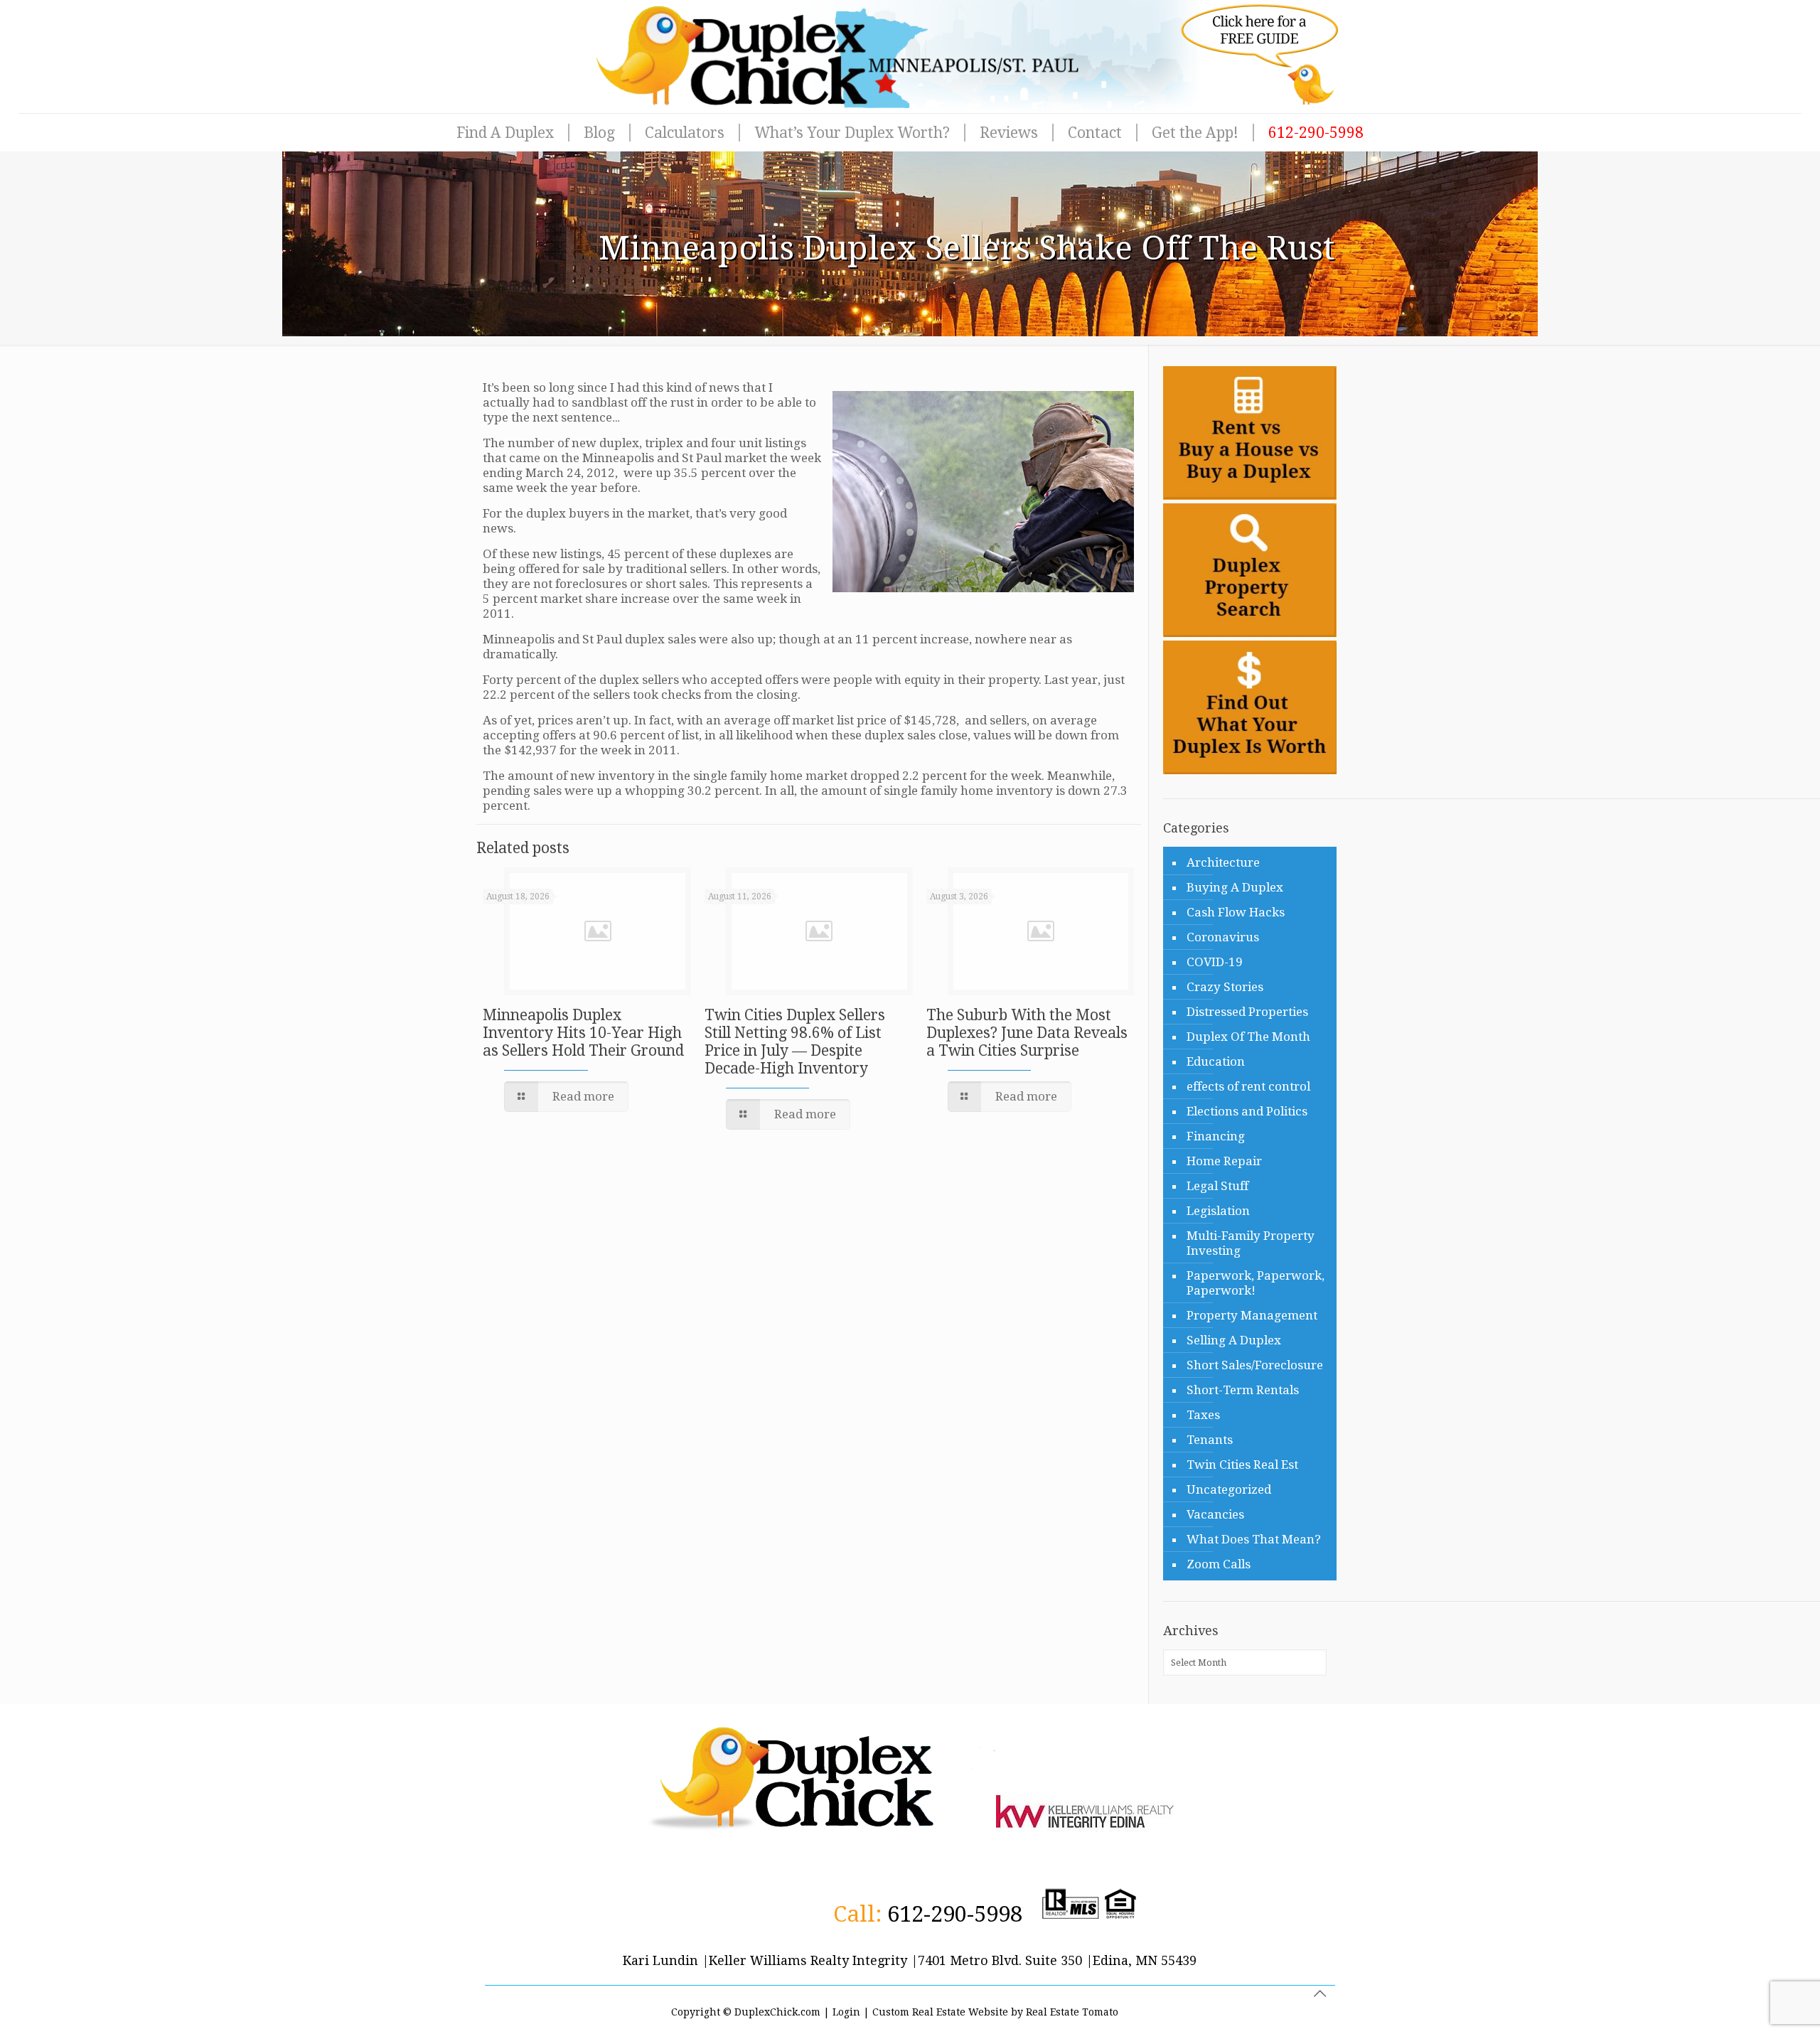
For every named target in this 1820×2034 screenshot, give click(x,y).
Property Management (1252, 1315)
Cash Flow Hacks (1236, 912)
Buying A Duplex (1235, 887)
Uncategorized (1229, 1489)
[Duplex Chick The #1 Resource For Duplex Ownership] (910, 57)
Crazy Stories (1225, 987)
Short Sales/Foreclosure (1255, 1365)
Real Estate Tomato (1072, 2012)
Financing (1216, 1136)
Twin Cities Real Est (1242, 1465)
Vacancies (1215, 1514)
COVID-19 (1215, 962)
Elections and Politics (1247, 1111)
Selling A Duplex (1234, 1340)
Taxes (1203, 1415)
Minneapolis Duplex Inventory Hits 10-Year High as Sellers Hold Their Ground (583, 1033)
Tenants (1210, 1440)
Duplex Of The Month (1248, 1037)
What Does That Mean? (1254, 1539)
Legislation (1218, 1211)
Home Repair (1224, 1161)
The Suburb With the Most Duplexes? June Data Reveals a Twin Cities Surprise (1027, 1033)
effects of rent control (1248, 1086)
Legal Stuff (1217, 1186)
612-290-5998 (955, 1914)
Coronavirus (1223, 937)
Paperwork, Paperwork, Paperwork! (1256, 1283)
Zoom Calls (1219, 1564)
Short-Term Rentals (1243, 1390)
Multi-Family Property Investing (1251, 1243)
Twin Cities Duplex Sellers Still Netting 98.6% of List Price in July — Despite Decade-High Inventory (795, 1042)
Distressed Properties (1247, 1012)
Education (1216, 1061)
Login (846, 2012)
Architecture (1223, 862)
